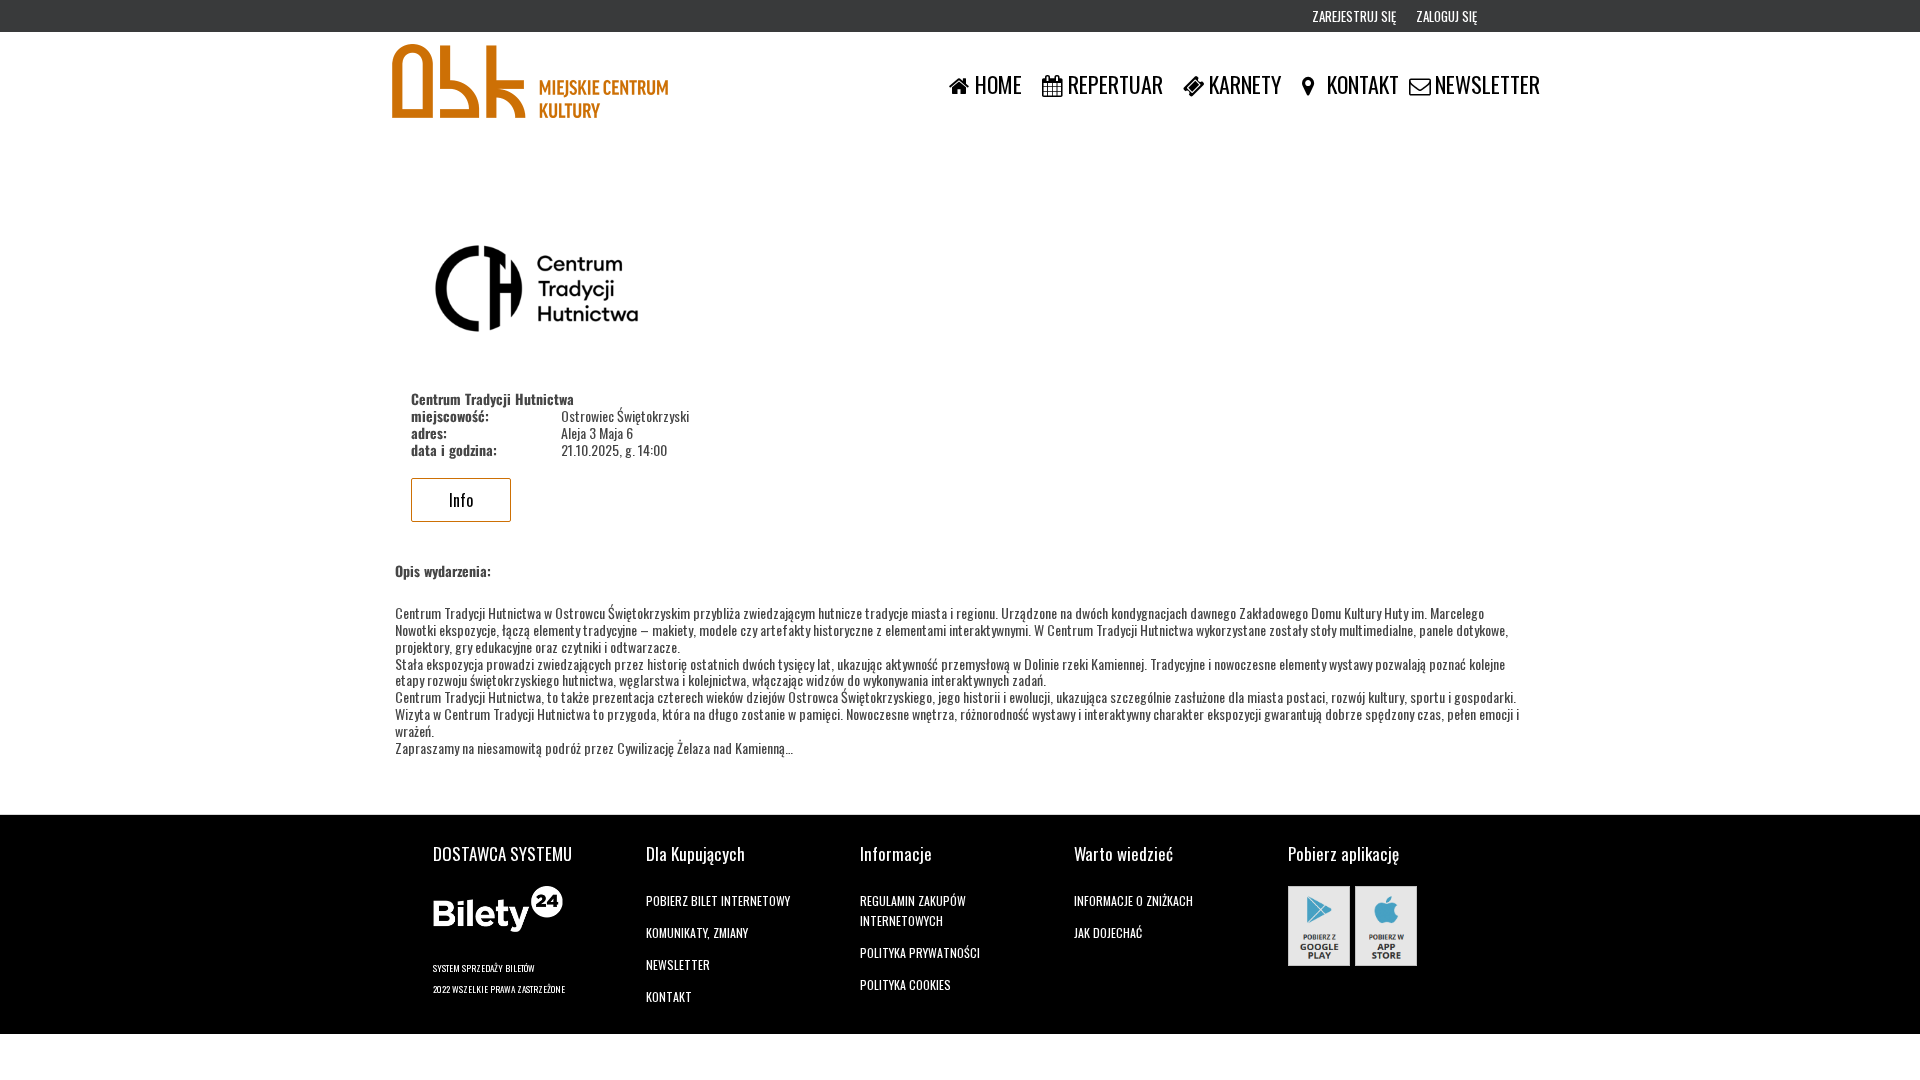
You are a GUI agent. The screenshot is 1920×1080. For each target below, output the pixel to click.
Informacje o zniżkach (1133, 900)
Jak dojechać (1108, 932)
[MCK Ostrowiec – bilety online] (530, 84)
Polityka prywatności (920, 952)
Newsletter (678, 964)
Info (461, 500)
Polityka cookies (905, 984)
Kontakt (669, 996)
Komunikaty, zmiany (697, 932)
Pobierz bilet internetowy (718, 900)
